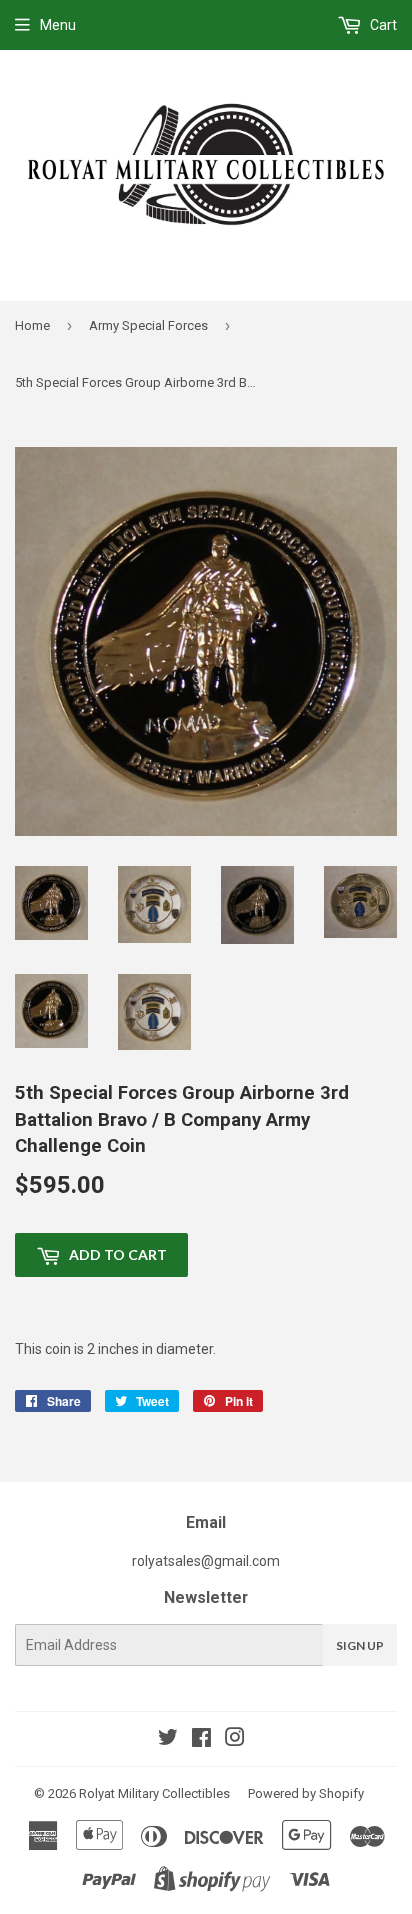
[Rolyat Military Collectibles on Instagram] (235, 1740)
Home (32, 325)
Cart (382, 25)
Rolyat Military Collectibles (154, 1793)
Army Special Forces (148, 325)
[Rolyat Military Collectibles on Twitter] (168, 1740)
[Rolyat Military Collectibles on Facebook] (201, 1740)
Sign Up (360, 1645)
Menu (58, 25)
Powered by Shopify (306, 1793)
